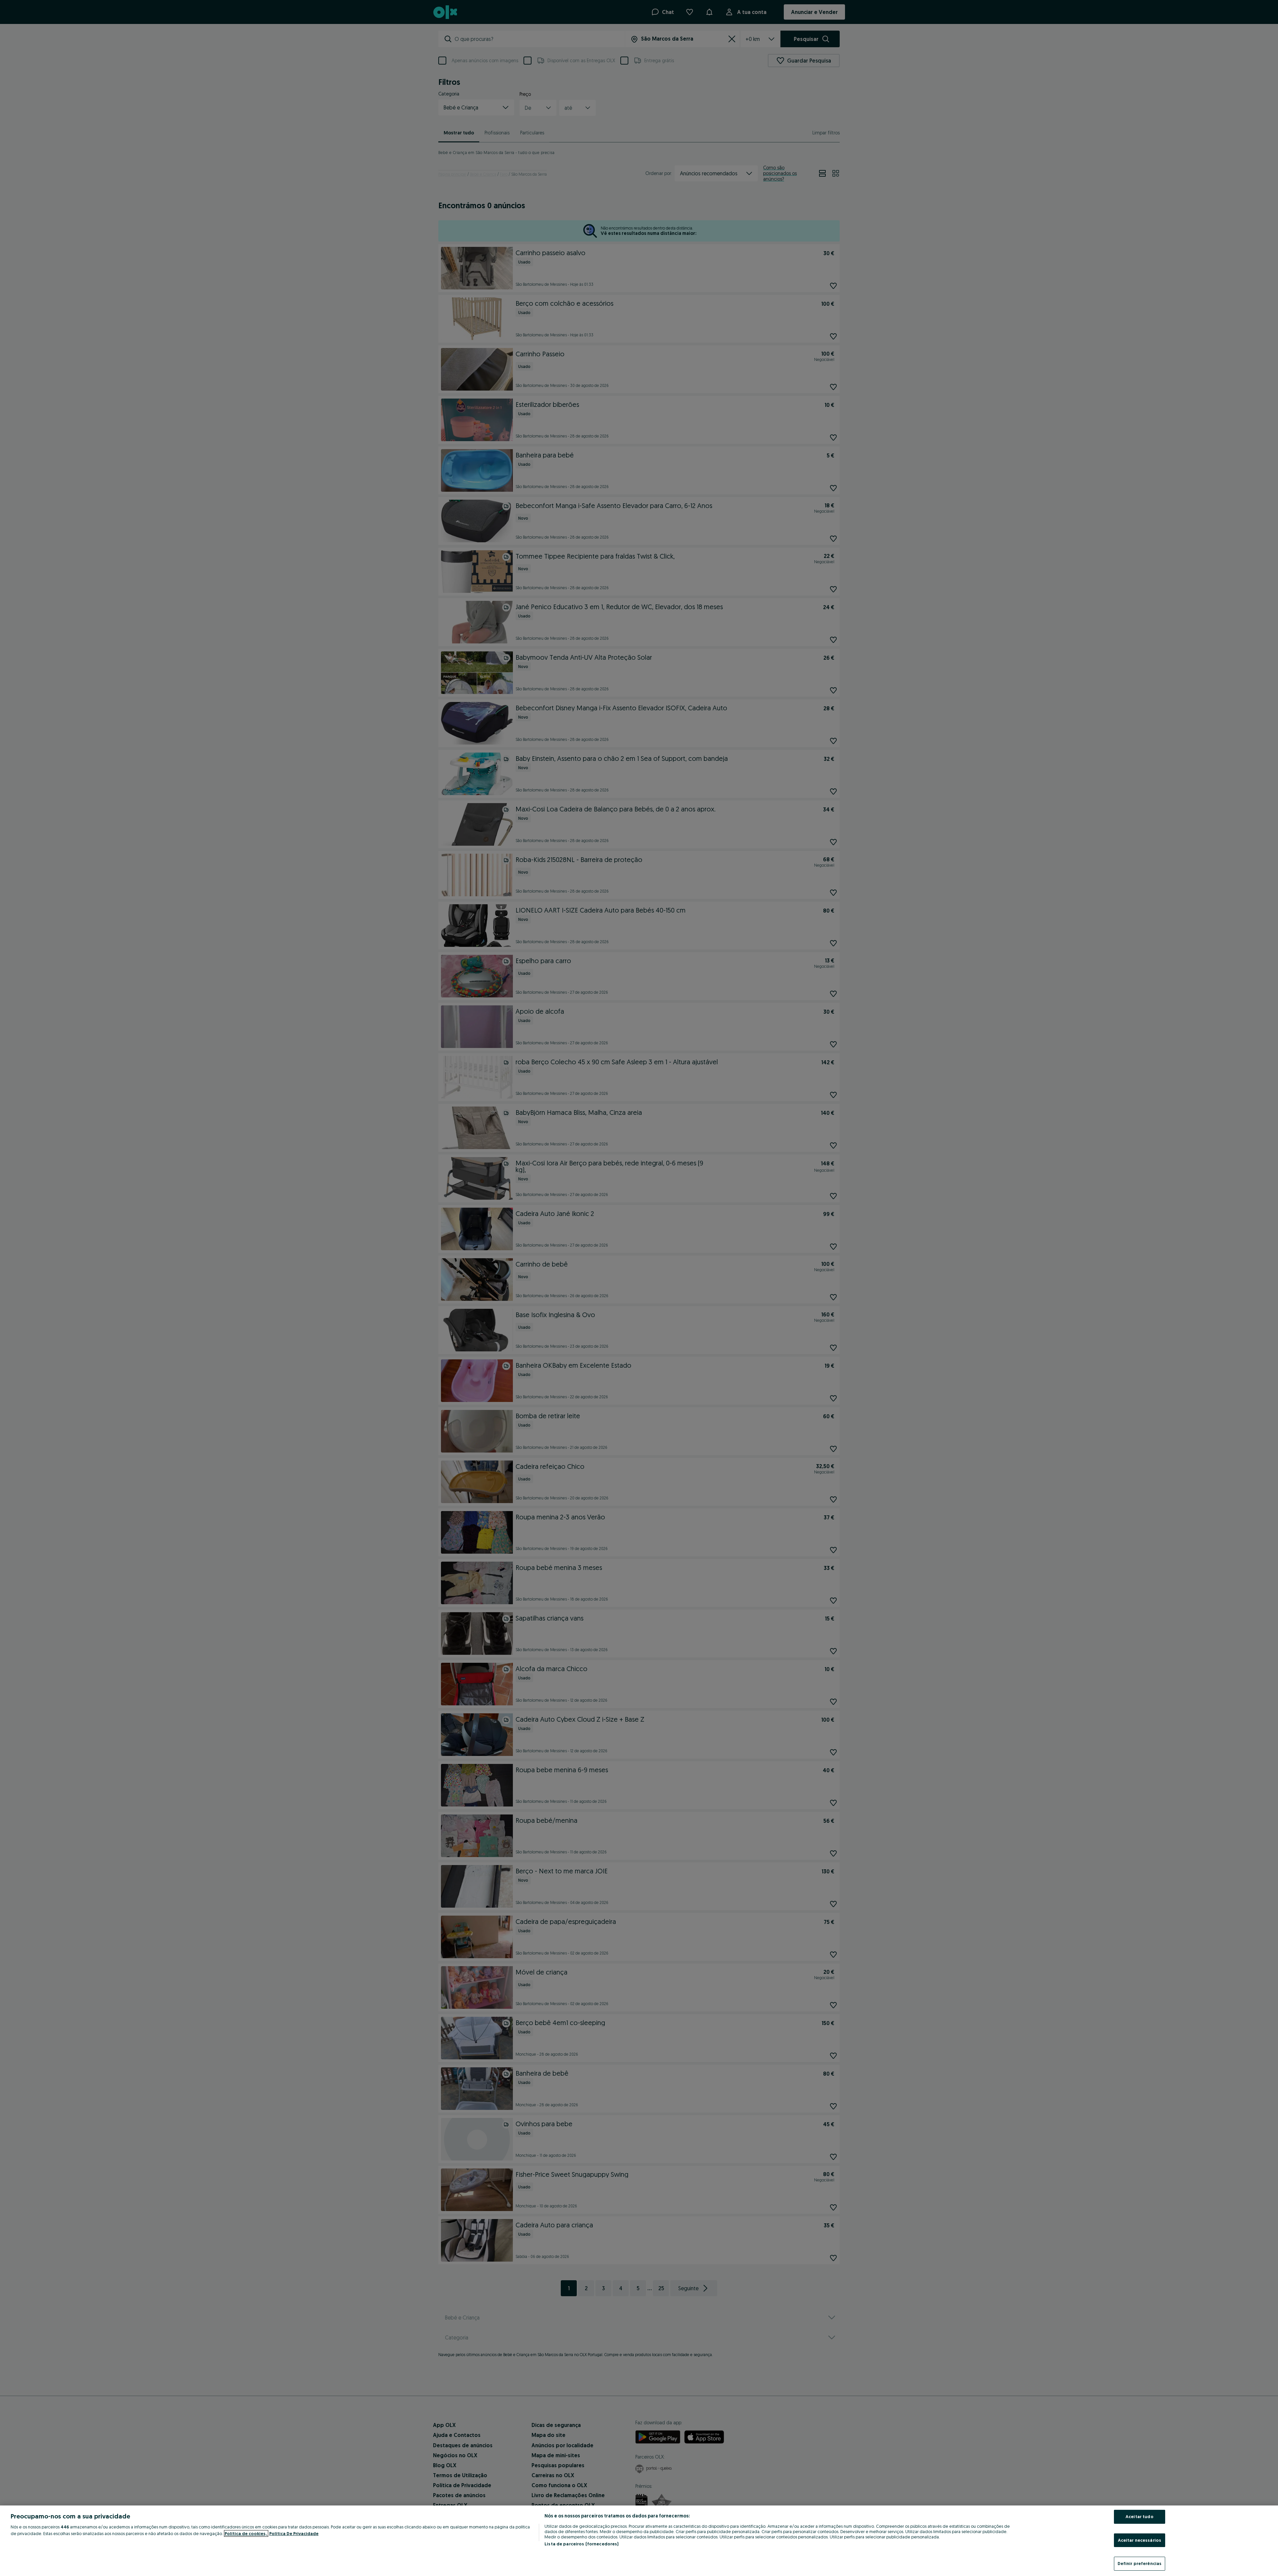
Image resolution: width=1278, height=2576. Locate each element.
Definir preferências (1140, 2563)
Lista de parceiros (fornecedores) (581, 2544)
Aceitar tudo (1140, 2516)
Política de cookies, (246, 2533)
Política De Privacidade (294, 2533)
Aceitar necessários (1140, 2540)
